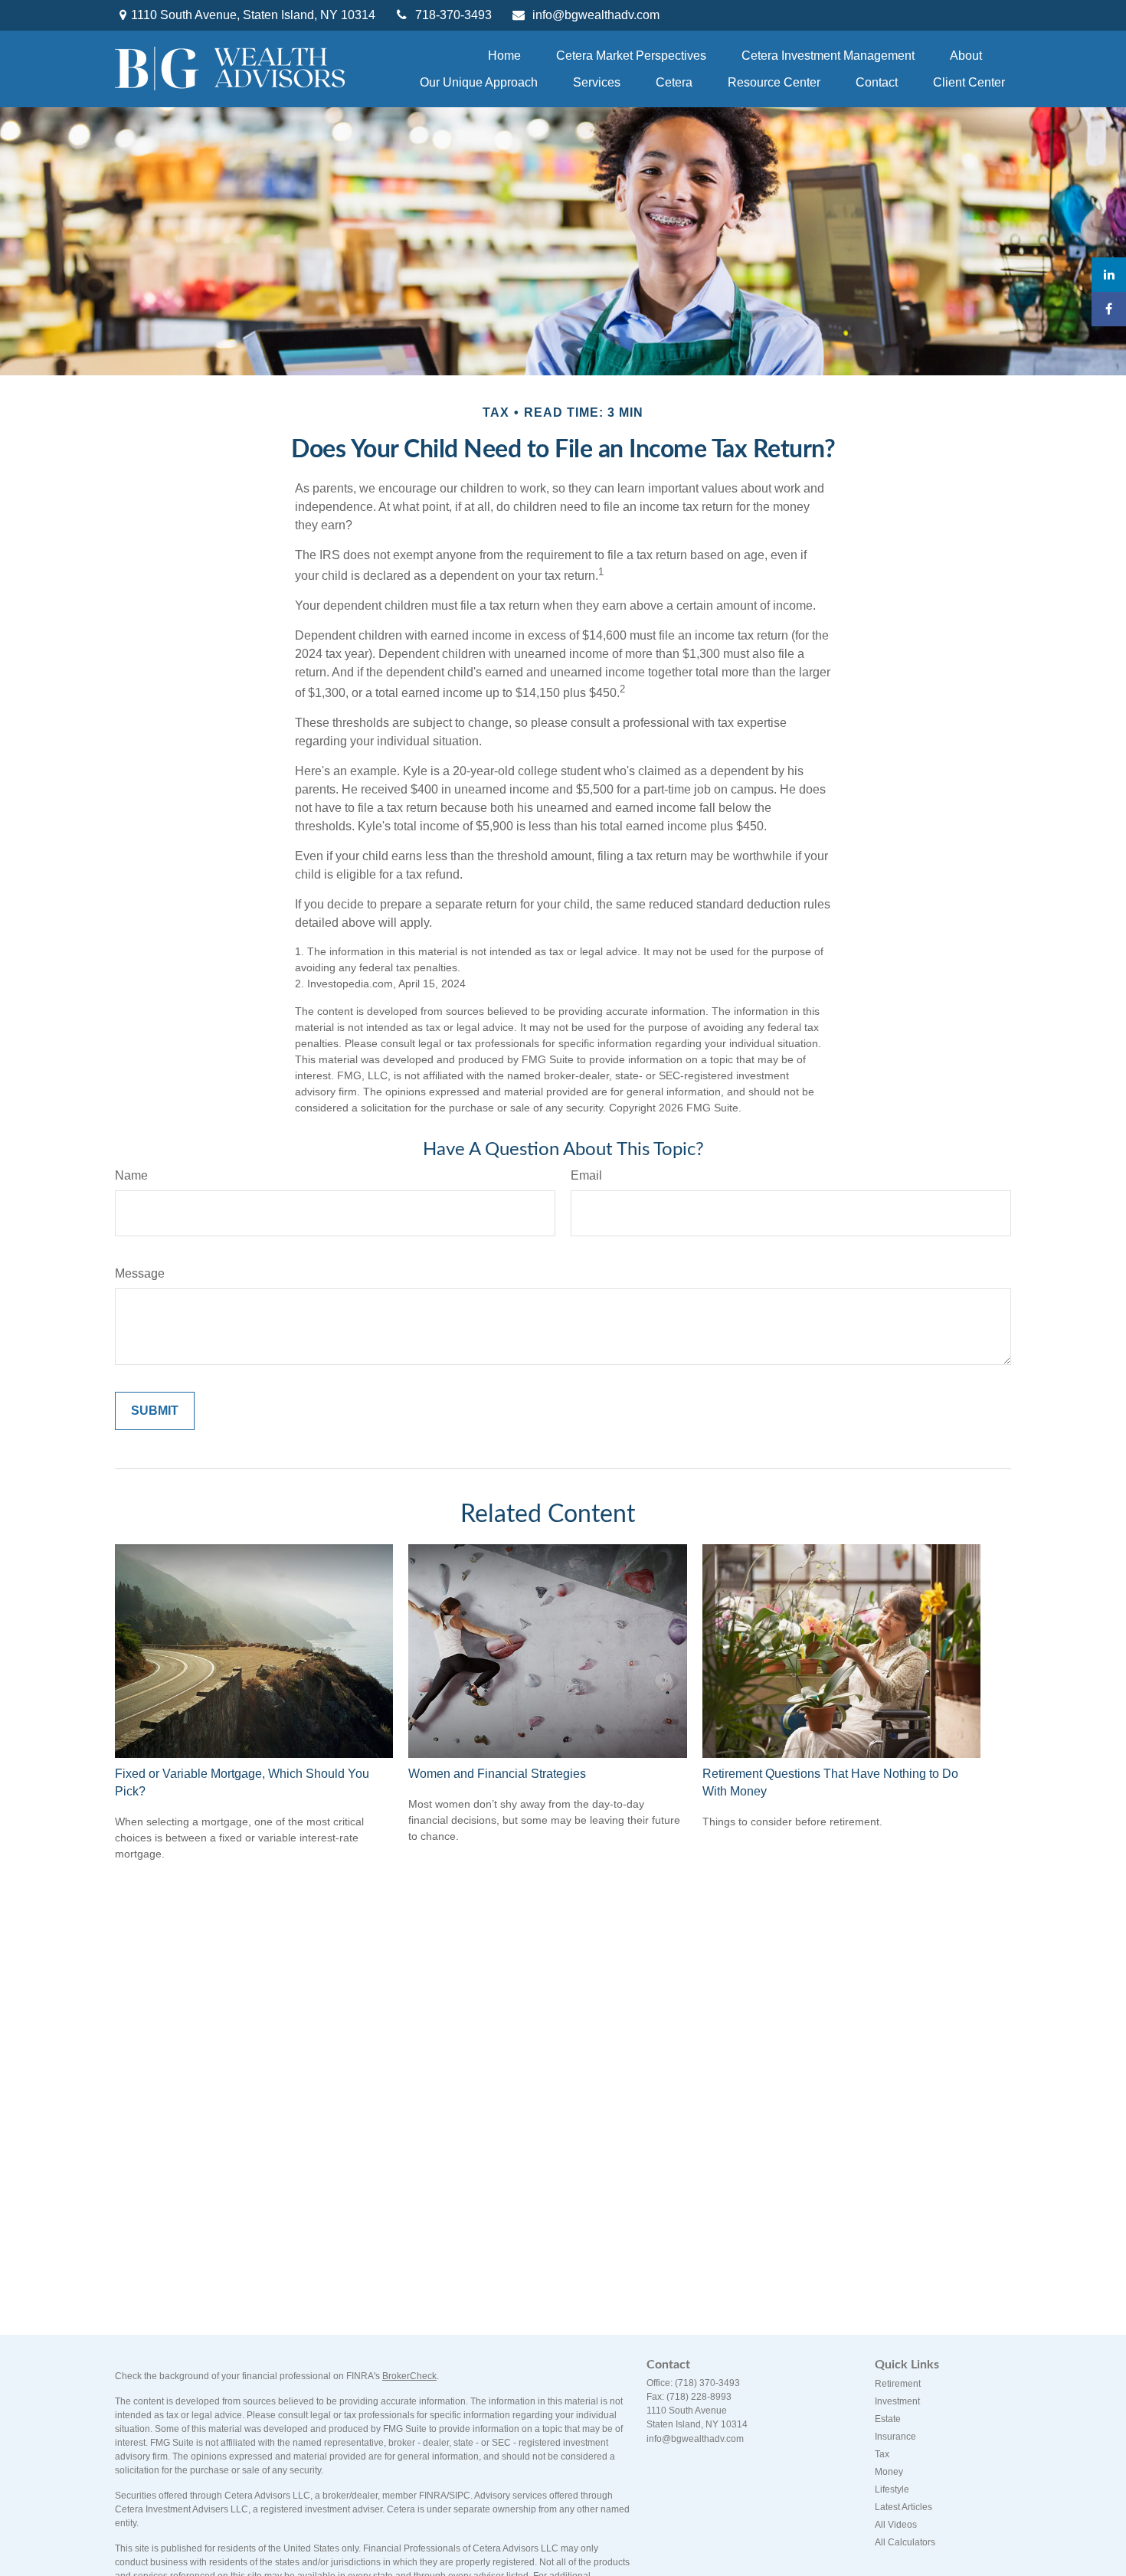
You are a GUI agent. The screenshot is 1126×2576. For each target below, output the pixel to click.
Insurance (895, 2437)
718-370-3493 (453, 15)
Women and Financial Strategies (497, 1774)
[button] (504, 56)
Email (586, 1175)
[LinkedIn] (1109, 275)
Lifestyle (892, 2489)
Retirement (898, 2384)
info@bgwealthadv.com (596, 15)
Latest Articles (903, 2507)
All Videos (896, 2525)
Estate (888, 2419)
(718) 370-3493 (707, 2383)
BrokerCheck (409, 2376)
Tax (882, 2454)
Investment (897, 2401)
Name (131, 1175)
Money (889, 2472)
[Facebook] (1109, 309)
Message (140, 1273)
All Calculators (905, 2542)
